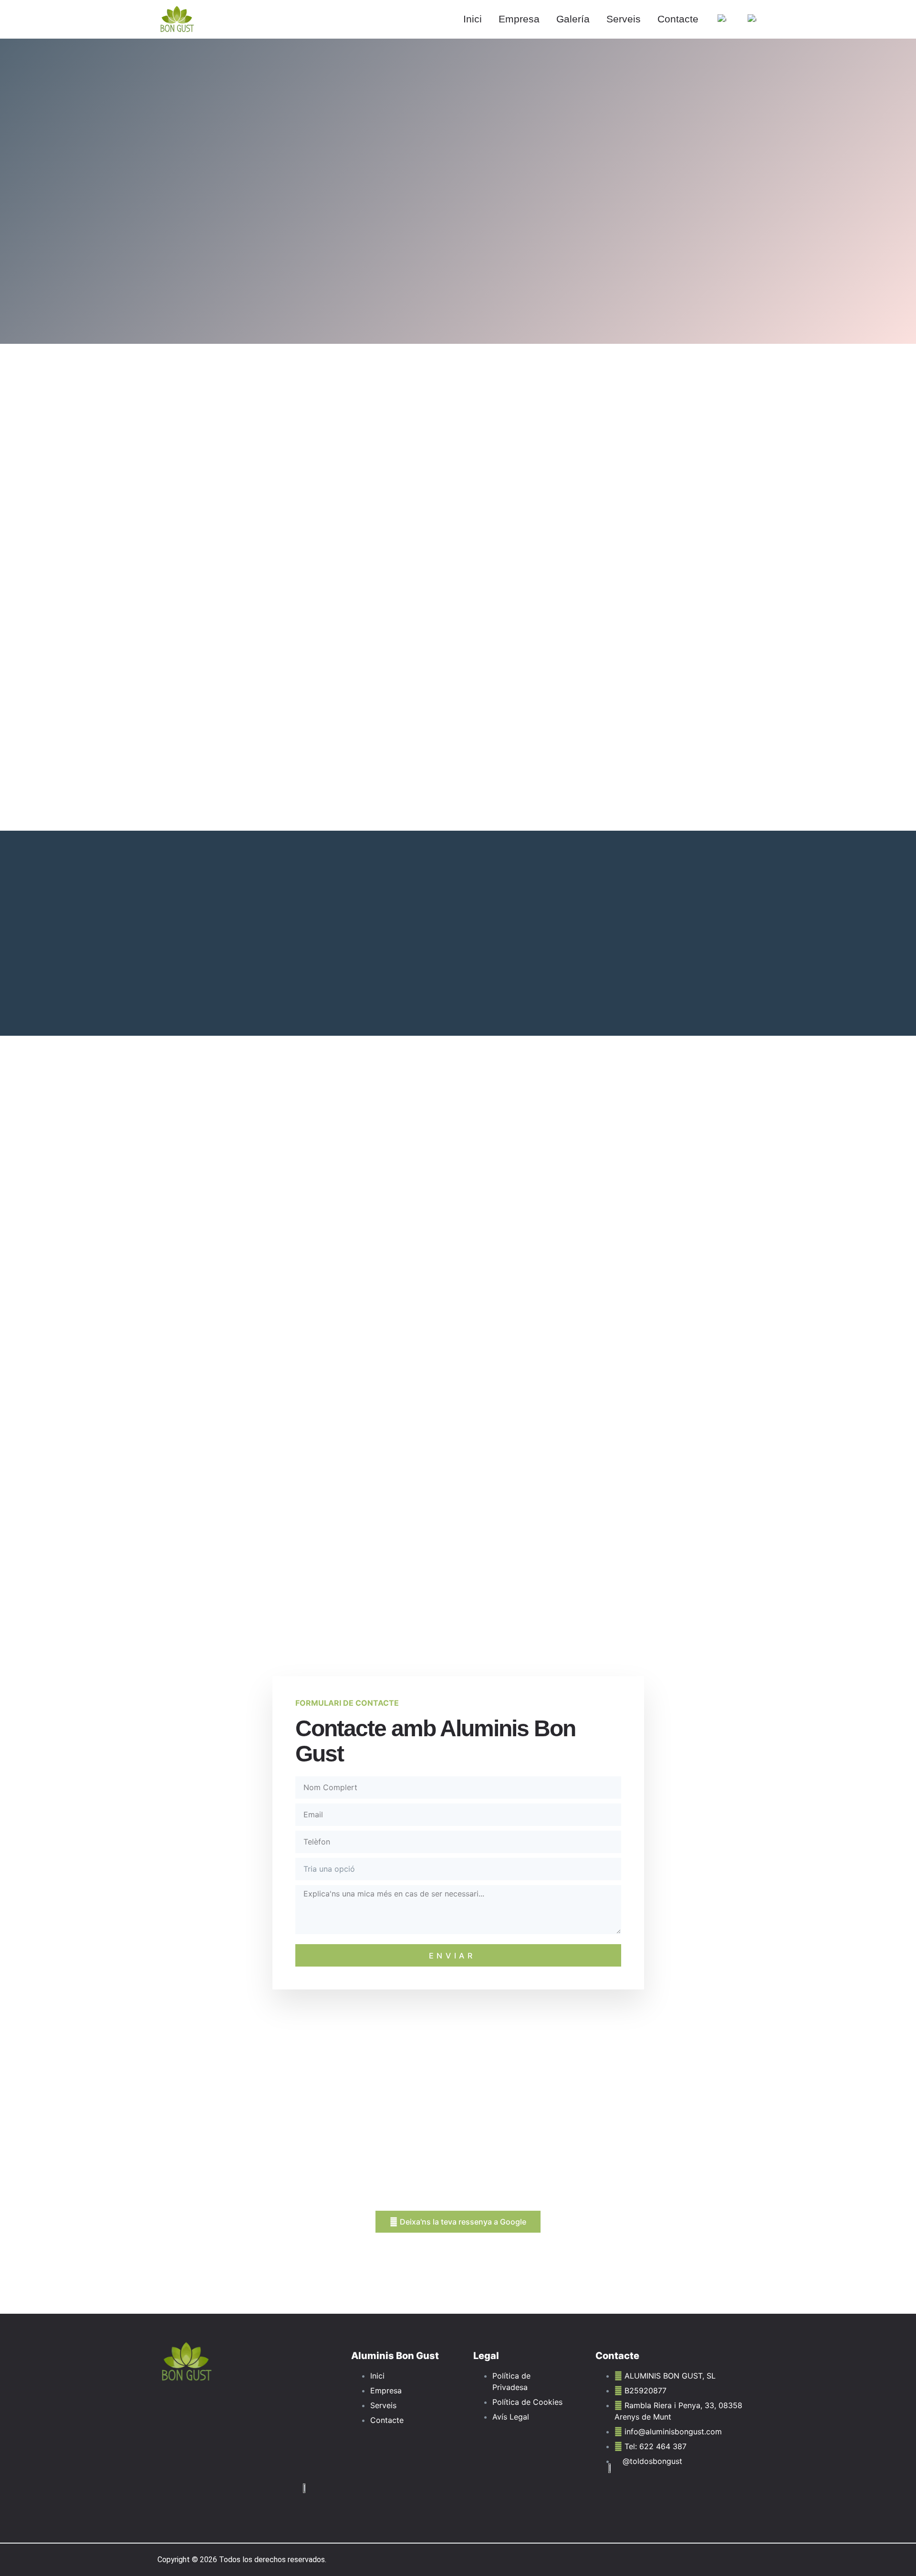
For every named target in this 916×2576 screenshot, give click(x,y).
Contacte (678, 19)
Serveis (624, 19)
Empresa (519, 19)
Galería (573, 19)
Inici (473, 19)
